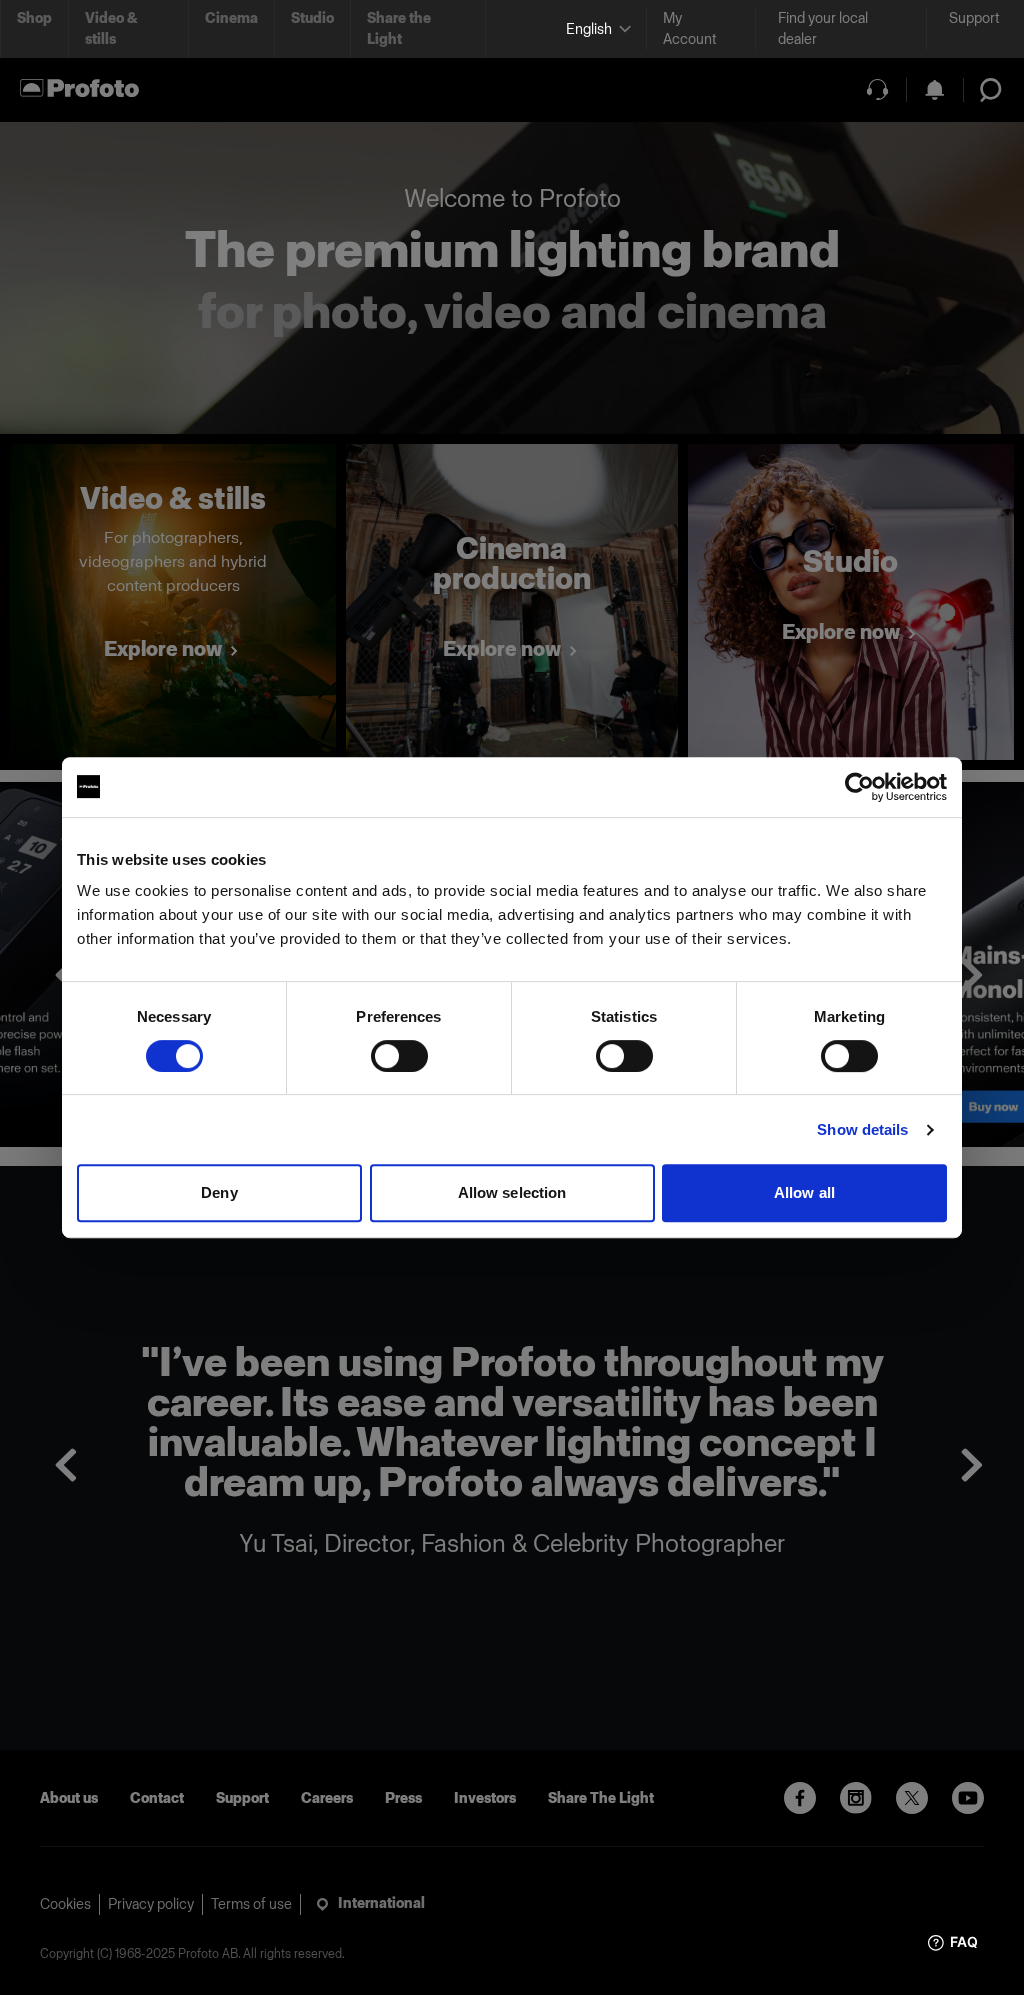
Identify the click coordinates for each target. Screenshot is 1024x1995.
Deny (219, 1192)
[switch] (399, 1056)
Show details (862, 1129)
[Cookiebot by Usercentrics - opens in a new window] (859, 787)
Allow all (804, 1192)
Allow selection (512, 1192)
